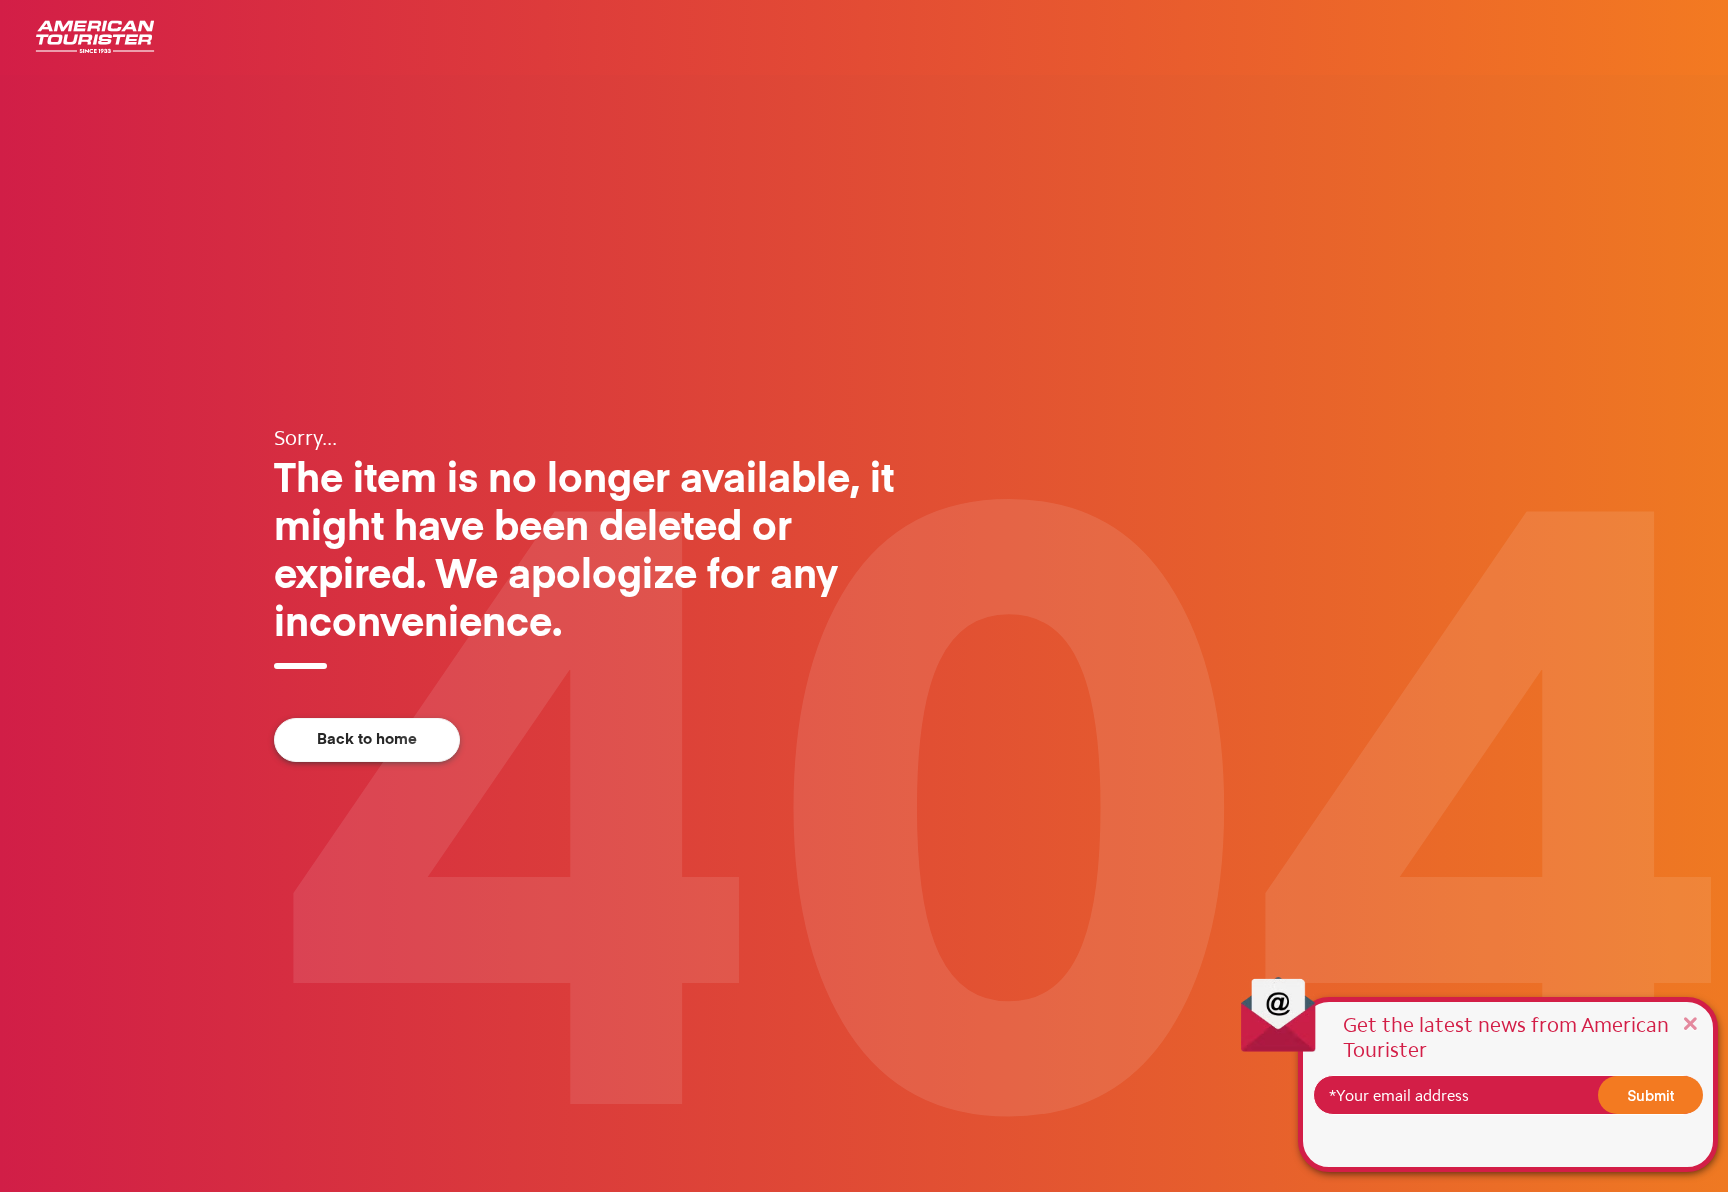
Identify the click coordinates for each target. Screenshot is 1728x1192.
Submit (1651, 1095)
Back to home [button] (367, 739)
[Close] (1690, 1022)
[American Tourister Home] (95, 37)
